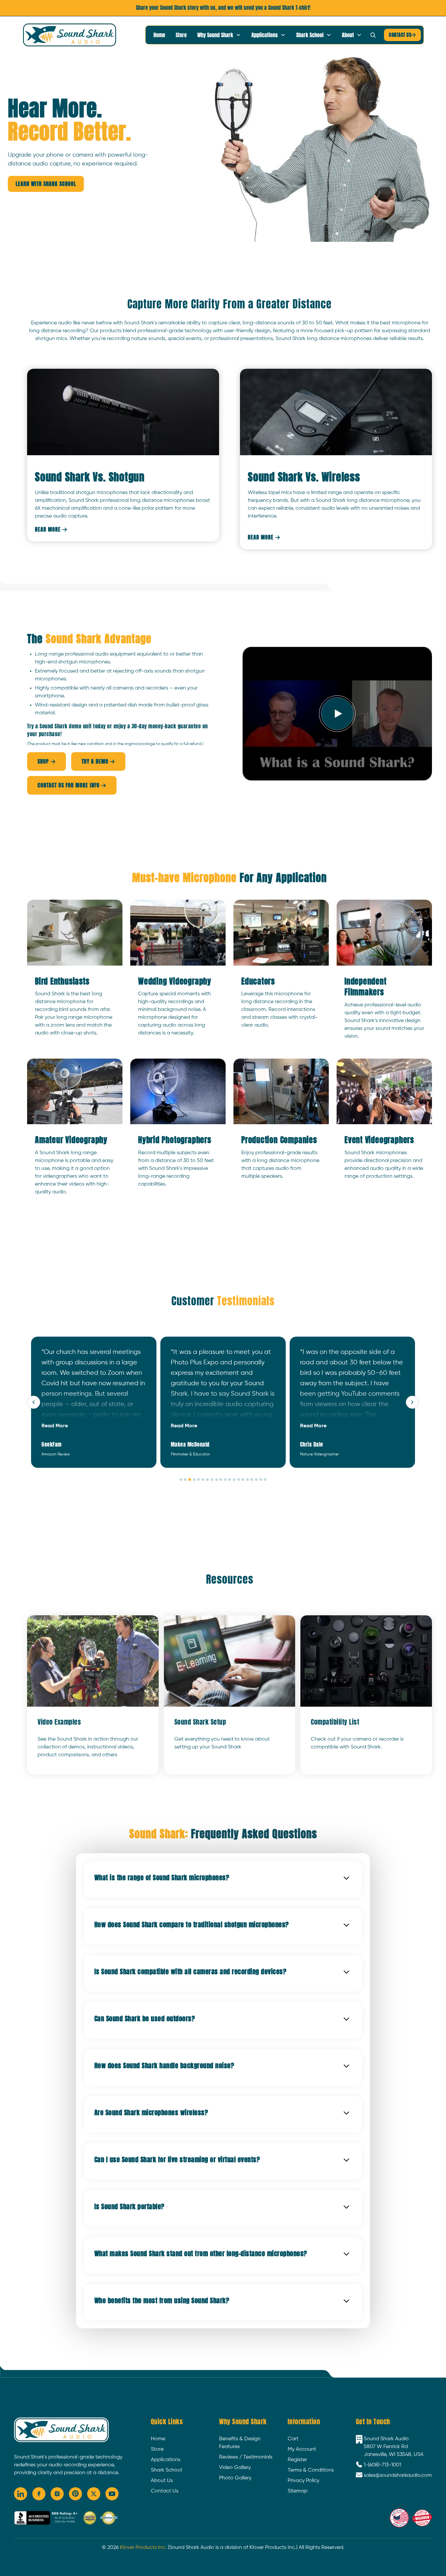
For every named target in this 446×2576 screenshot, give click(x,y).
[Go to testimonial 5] (199, 1480)
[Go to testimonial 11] (225, 1480)
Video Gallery (235, 2468)
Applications (166, 2460)
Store (181, 35)
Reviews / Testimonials (246, 2457)
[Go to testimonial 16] (247, 1480)
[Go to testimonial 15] (243, 1480)
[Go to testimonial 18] (256, 1480)
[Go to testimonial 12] (230, 1480)
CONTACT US (402, 35)
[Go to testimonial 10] (221, 1480)
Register (297, 2460)
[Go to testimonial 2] (185, 1480)
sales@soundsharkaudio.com (398, 2475)
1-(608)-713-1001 (382, 2465)
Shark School (166, 2470)
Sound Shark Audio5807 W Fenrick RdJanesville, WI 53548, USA (394, 2447)
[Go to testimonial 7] (207, 1480)
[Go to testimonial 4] (194, 1480)
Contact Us (165, 2491)
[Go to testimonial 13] (234, 1480)
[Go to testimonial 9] (216, 1480)
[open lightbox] (337, 714)
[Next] (412, 1402)
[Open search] (373, 35)
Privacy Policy (303, 2481)
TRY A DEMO (98, 761)
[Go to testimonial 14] (239, 1480)
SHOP (47, 761)
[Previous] (34, 1402)
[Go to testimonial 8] (212, 1480)
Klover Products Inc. (143, 2548)
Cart (293, 2439)
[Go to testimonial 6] (203, 1480)
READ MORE (51, 529)
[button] (219, 35)
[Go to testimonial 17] (252, 1480)
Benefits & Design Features (240, 2443)
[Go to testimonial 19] (261, 1480)
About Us (162, 2481)
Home (159, 35)
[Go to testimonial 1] (181, 1480)
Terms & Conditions (311, 2470)
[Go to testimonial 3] (190, 1480)
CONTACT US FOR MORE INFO (72, 785)
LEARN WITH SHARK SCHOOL (46, 184)
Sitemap (298, 2491)
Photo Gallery (235, 2478)
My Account (302, 2449)
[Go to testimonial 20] (265, 1480)
